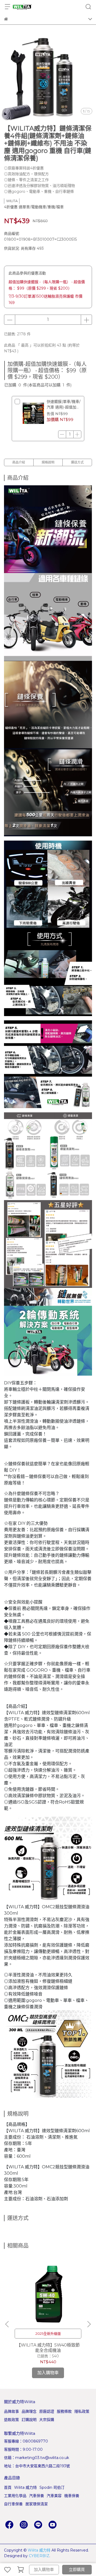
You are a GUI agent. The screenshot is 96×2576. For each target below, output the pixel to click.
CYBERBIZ (39, 2556)
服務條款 (64, 2411)
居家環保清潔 (37, 2504)
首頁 (8, 2487)
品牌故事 (11, 2411)
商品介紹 (19, 462)
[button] (89, 2324)
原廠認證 (47, 2411)
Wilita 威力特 (25, 2487)
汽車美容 (54, 2496)
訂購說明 (29, 2420)
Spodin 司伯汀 (52, 2487)
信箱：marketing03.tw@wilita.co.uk (37, 2458)
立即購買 (77, 2569)
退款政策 (11, 2420)
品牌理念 (29, 2411)
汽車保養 (37, 2496)
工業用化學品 (15, 2496)
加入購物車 (44, 2569)
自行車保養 (13, 2504)
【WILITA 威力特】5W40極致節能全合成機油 (48, 2348)
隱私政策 (82, 2411)
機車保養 (72, 2496)
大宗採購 (47, 2420)
